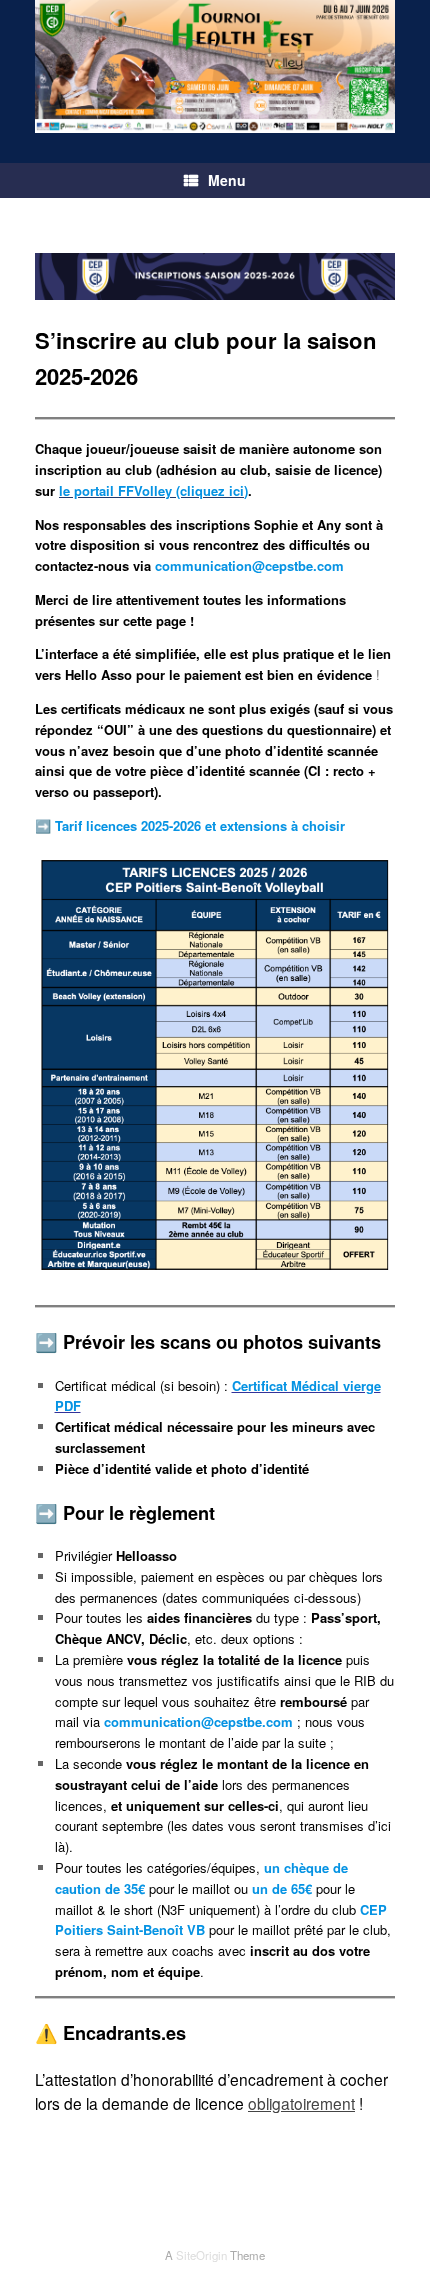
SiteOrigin (201, 2255)
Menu (227, 180)
